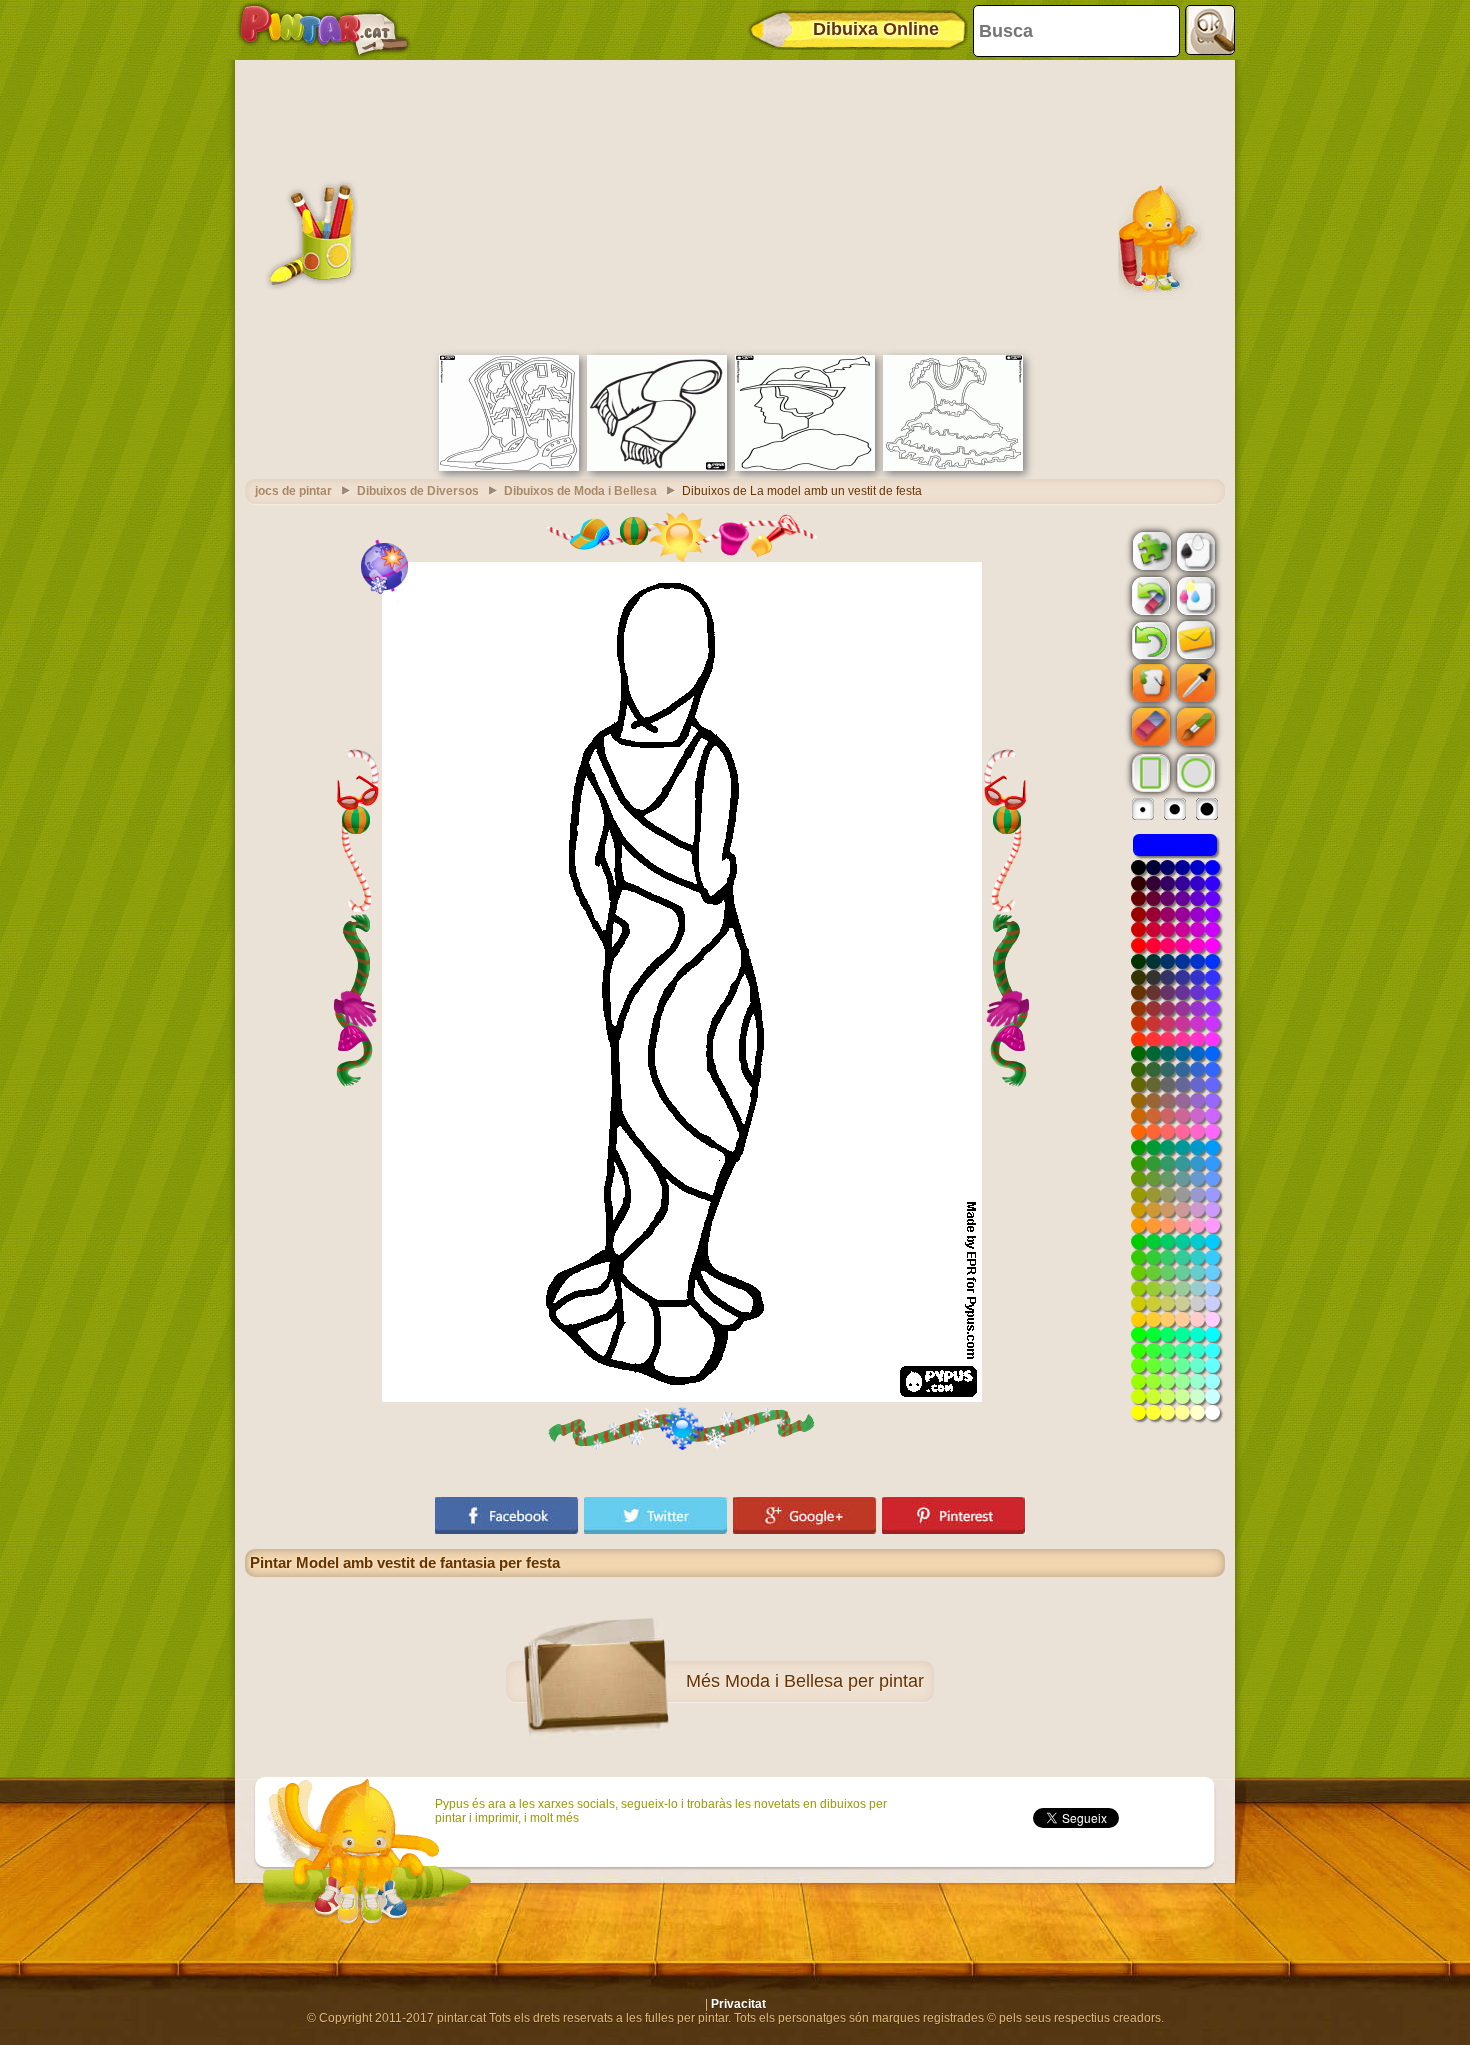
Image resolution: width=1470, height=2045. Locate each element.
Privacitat (738, 2004)
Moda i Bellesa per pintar (824, 1681)
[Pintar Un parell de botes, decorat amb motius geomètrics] (509, 467)
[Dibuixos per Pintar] (324, 30)
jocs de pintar (293, 491)
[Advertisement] (735, 205)
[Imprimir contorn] (1194, 550)
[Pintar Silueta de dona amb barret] (805, 467)
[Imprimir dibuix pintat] (1194, 595)
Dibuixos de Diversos (418, 491)
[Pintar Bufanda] (657, 467)
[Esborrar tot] (1149, 596)
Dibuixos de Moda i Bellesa (580, 491)
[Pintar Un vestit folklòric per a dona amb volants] (953, 467)
